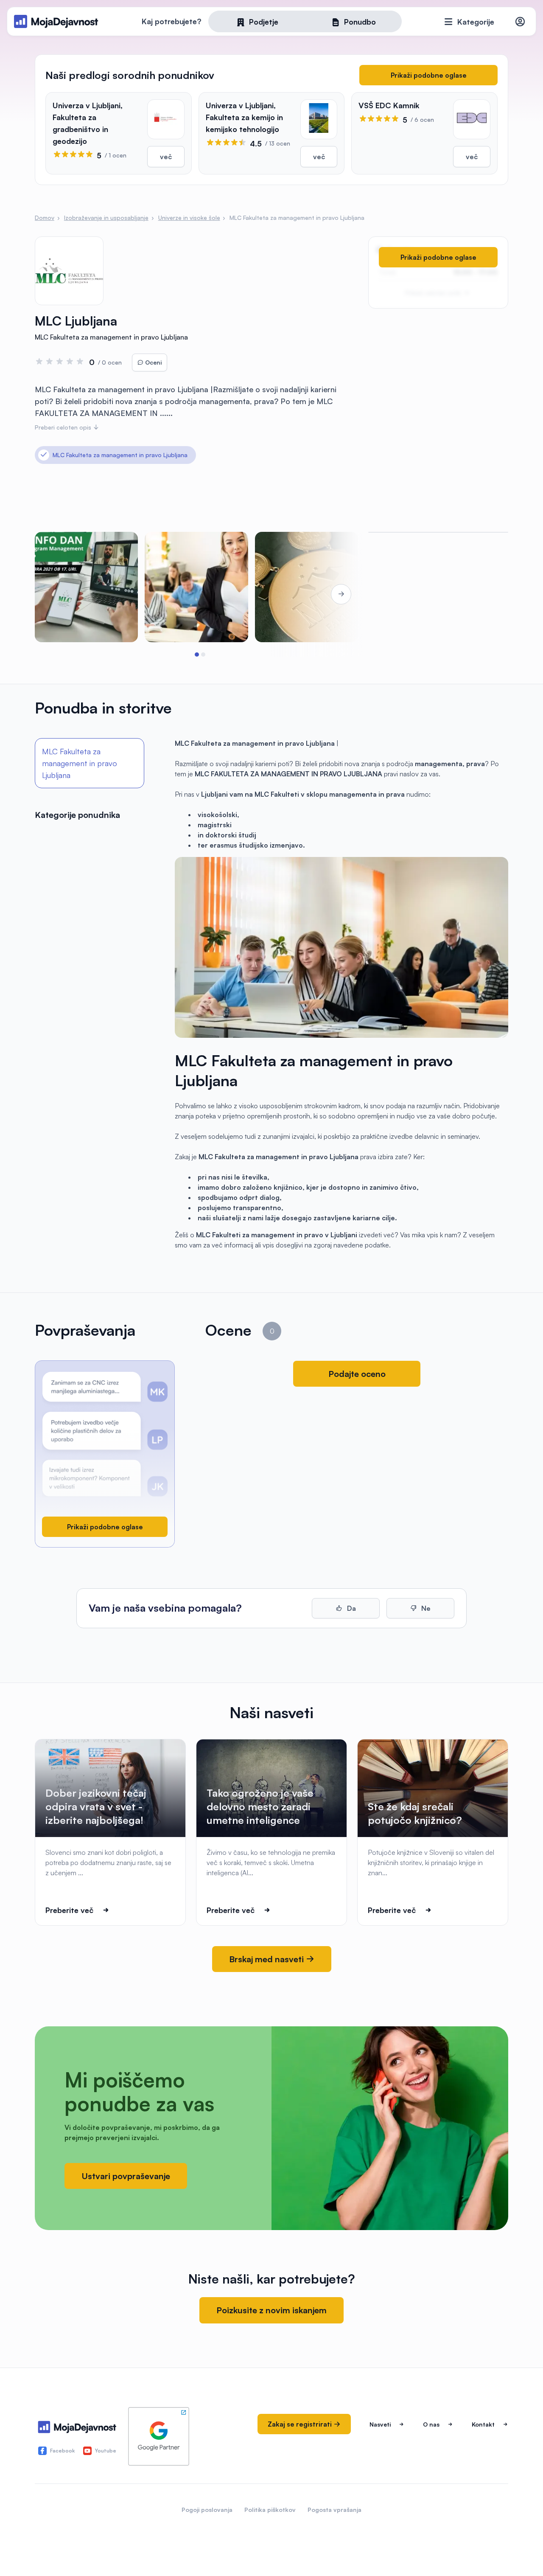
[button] (197, 655)
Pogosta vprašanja (334, 2510)
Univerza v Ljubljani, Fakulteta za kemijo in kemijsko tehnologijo (244, 117)
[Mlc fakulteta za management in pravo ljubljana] (86, 587)
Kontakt (483, 2424)
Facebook (62, 2451)
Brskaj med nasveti (267, 1959)
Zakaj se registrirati (301, 2424)
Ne (425, 1608)
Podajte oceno (357, 1374)
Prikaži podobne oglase (429, 75)
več (166, 157)
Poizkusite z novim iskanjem (271, 2310)
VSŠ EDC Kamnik (389, 105)
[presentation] (59, 594)
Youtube (106, 2451)
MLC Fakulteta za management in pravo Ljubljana (80, 763)
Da (351, 1608)
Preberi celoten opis (64, 427)
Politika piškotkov (270, 2510)
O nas (431, 2424)
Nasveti (380, 2424)
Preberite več (69, 1910)
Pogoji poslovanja (207, 2510)
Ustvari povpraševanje (126, 2176)
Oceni (153, 362)
